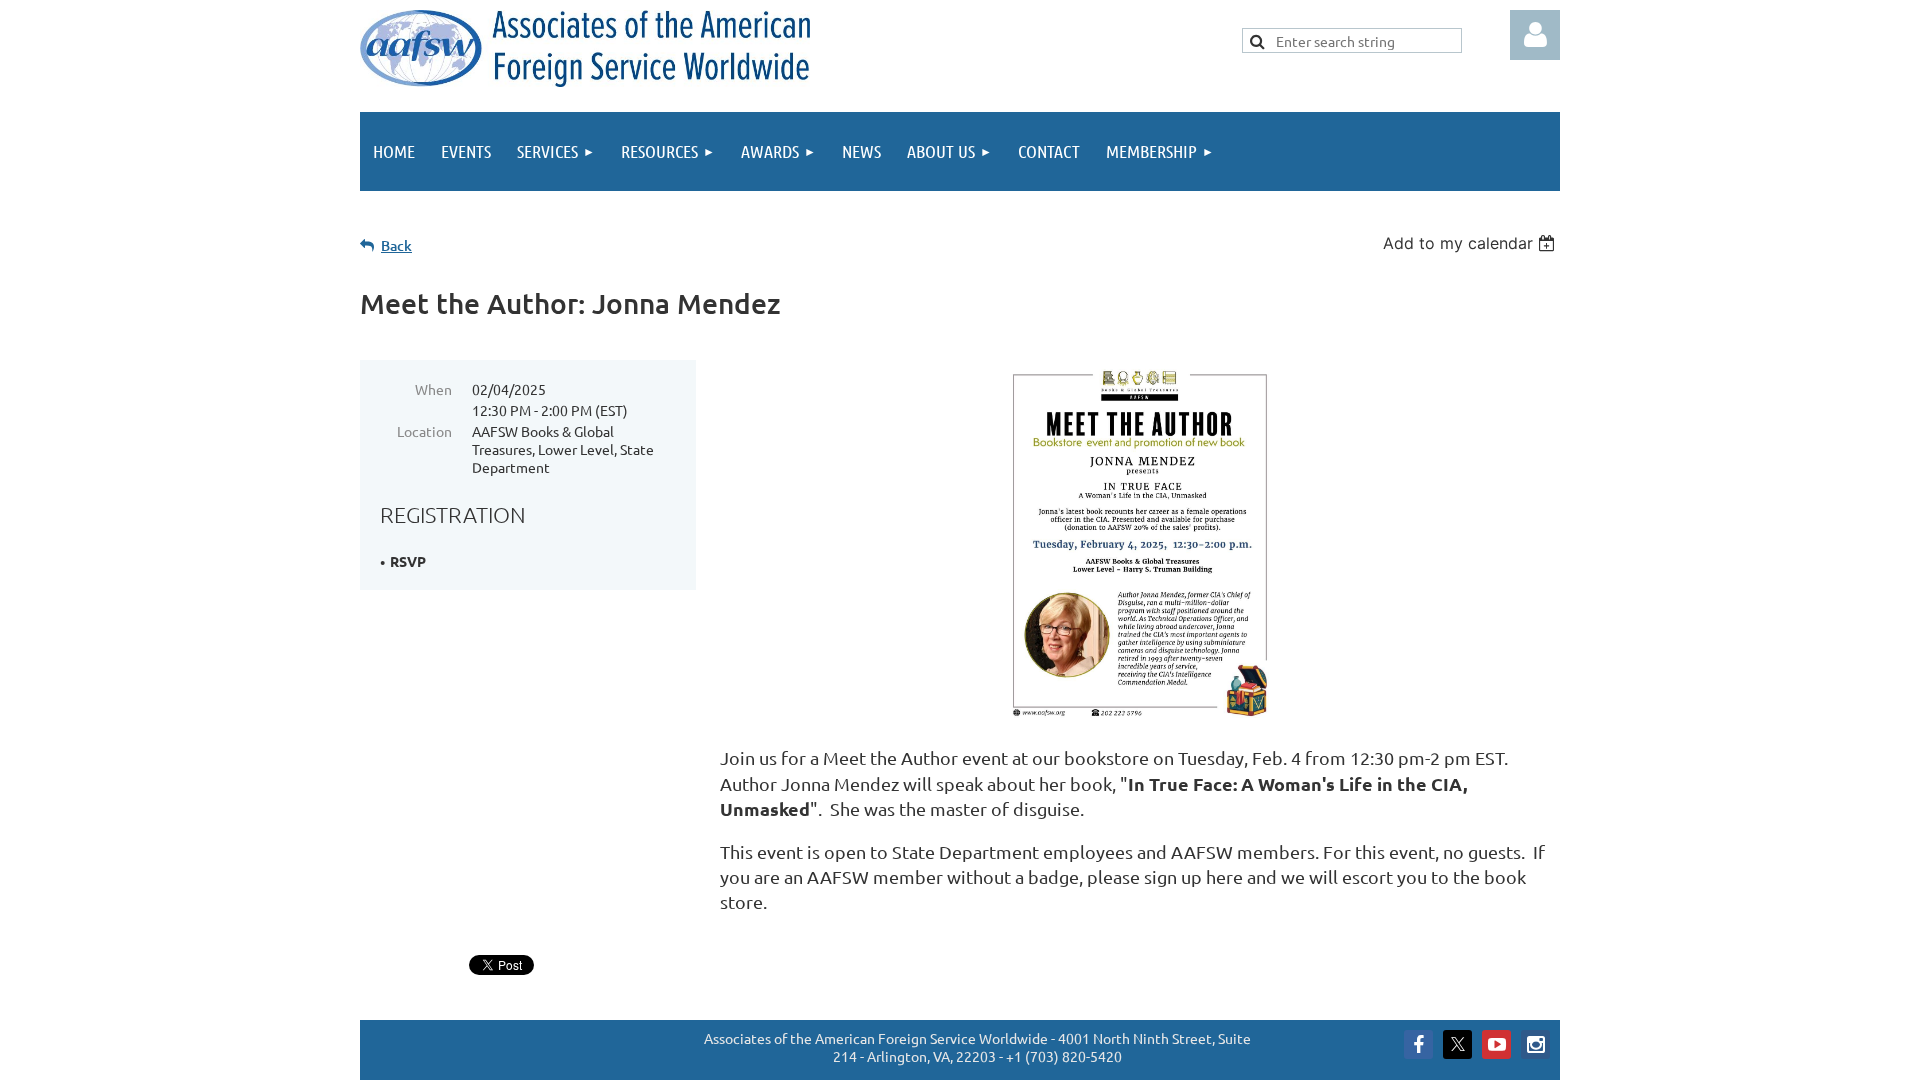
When (433, 389)
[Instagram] (1535, 1044)
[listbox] (1471, 243)
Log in (1535, 35)
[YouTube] (1496, 1044)
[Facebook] (1418, 1044)
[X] (1457, 1044)
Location (424, 431)
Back (396, 245)
